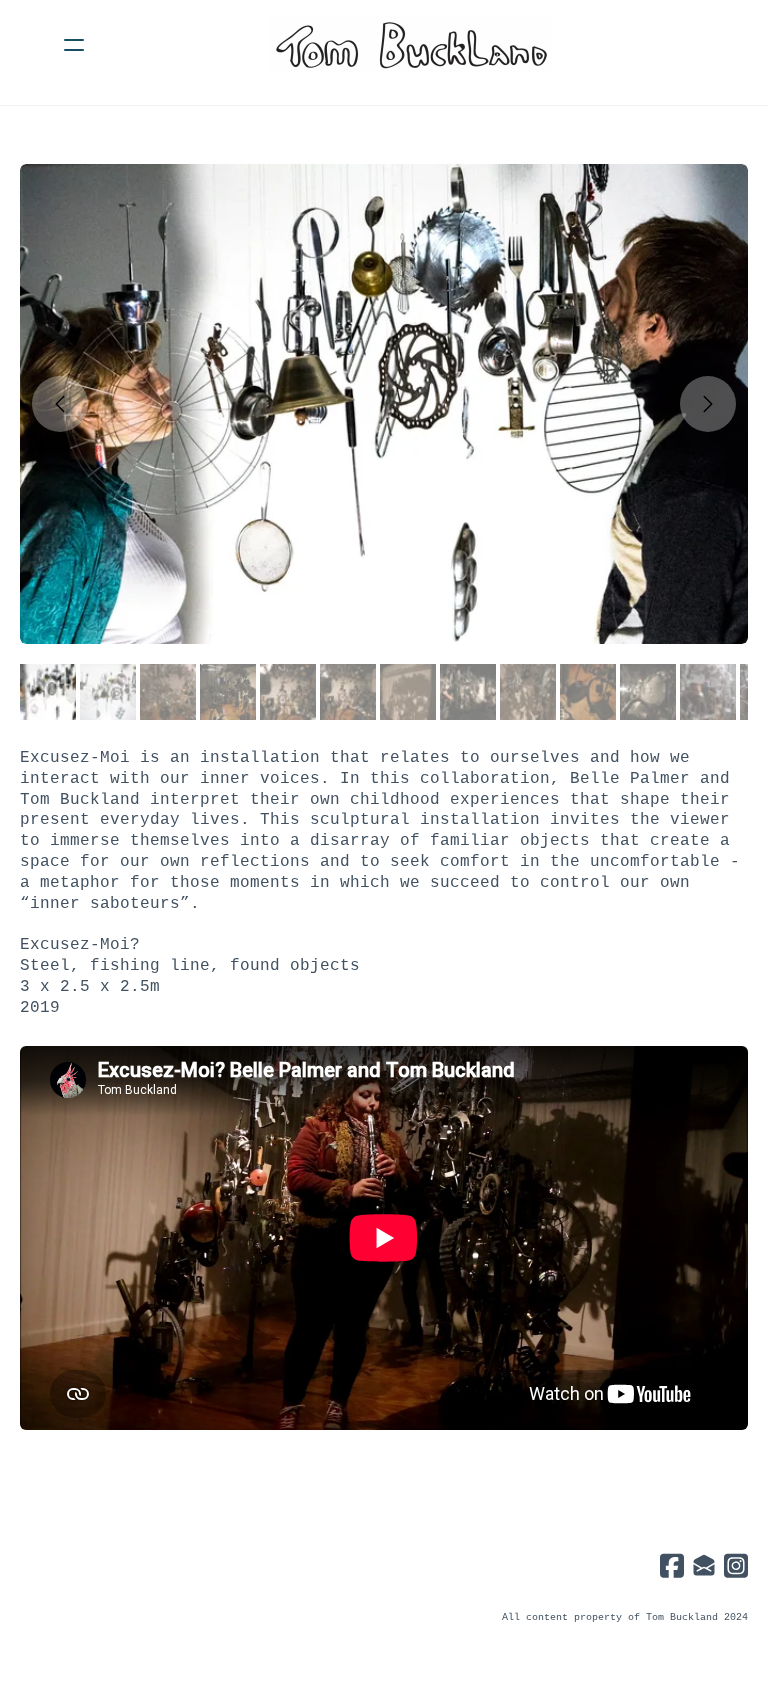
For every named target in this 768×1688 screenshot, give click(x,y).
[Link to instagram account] (736, 1565)
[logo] (410, 44)
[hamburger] (74, 45)
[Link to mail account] (704, 1565)
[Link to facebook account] (672, 1565)
